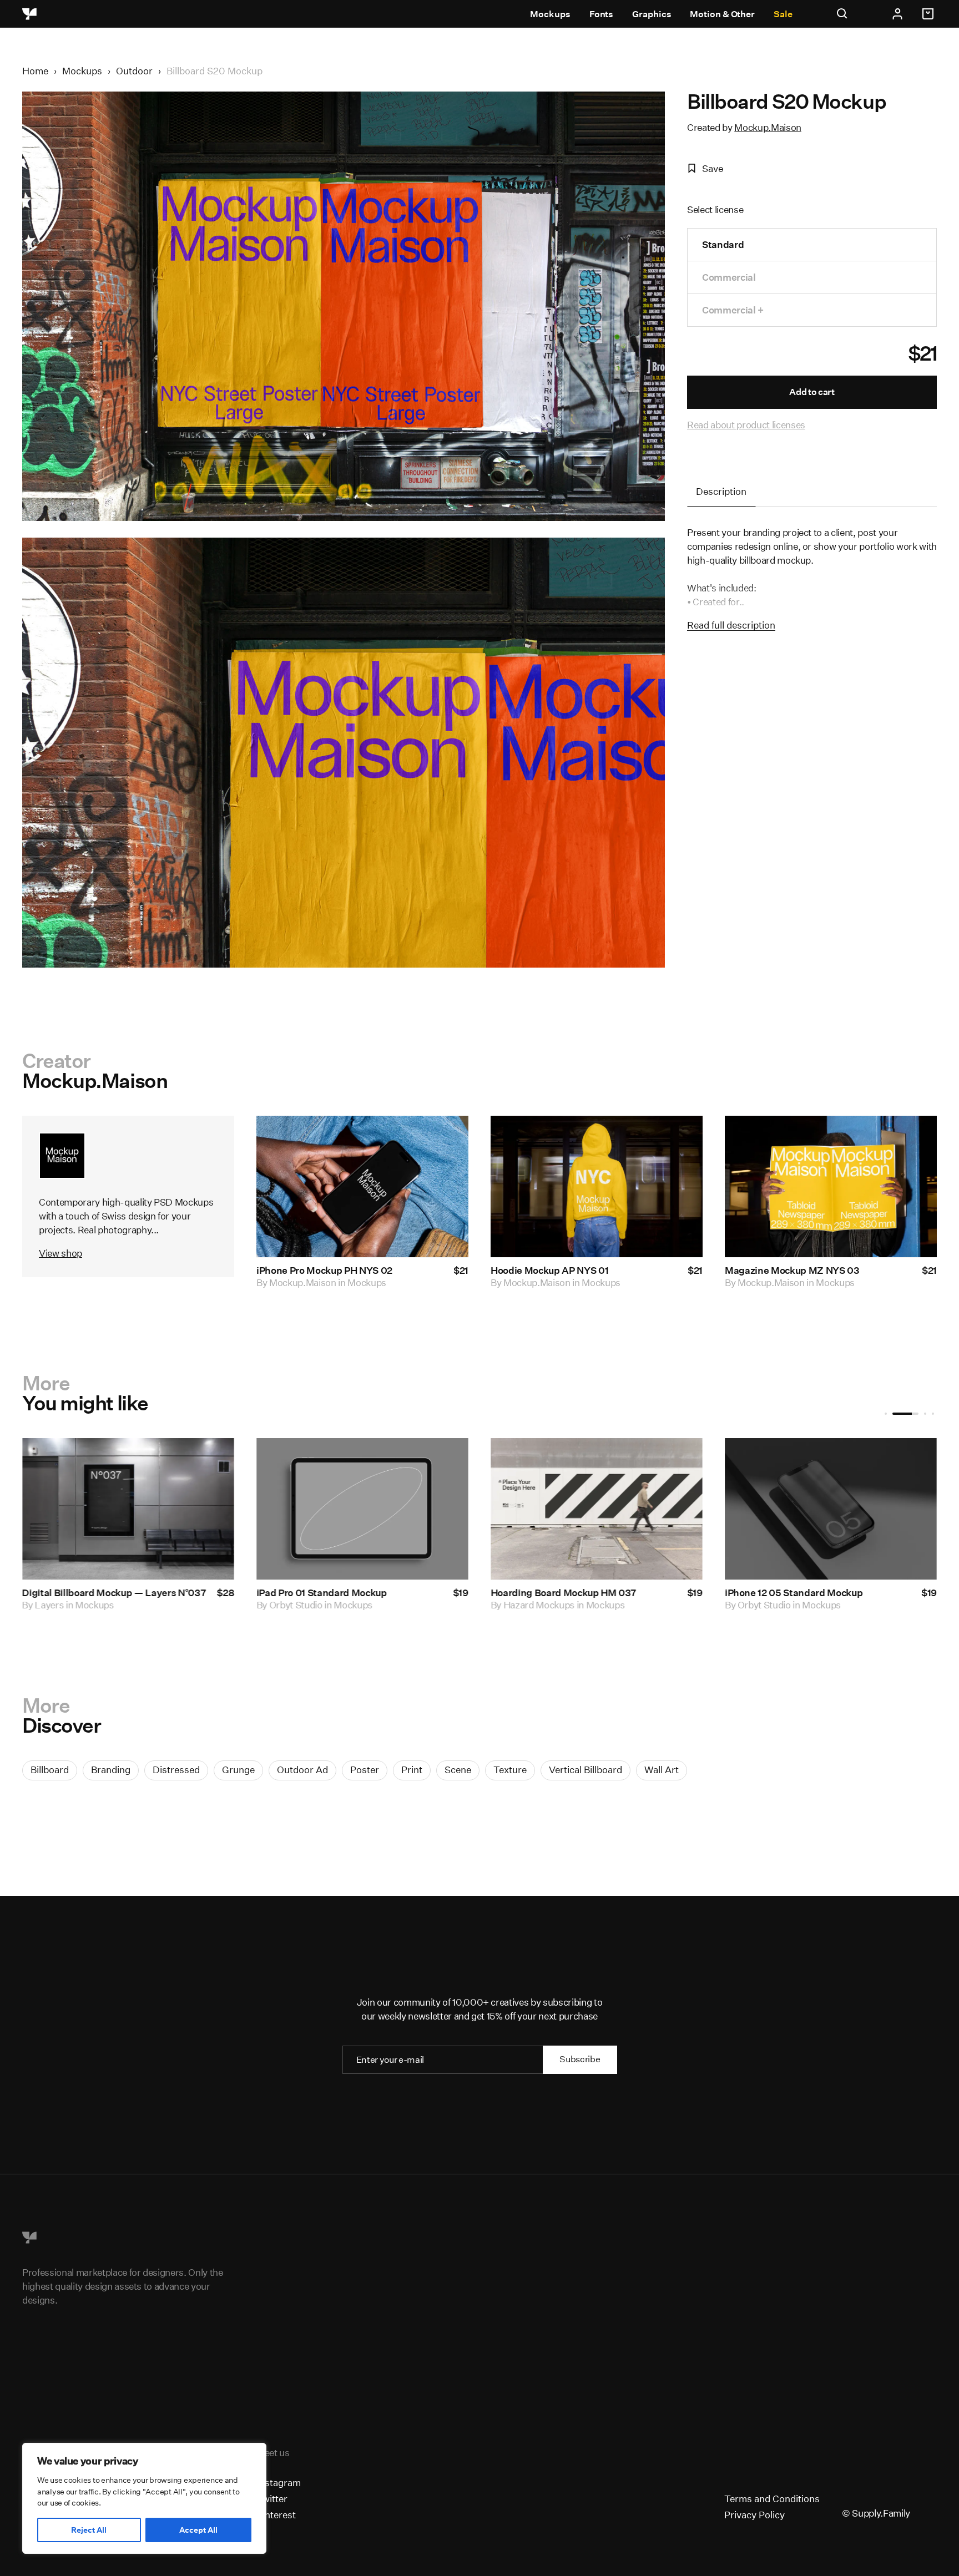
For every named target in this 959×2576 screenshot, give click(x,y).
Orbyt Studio (62, 1605)
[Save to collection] (445, 1139)
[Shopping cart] (930, 14)
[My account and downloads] (897, 14)
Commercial (729, 277)
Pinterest (276, 2515)
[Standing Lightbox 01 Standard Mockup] (128, 1509)
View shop (60, 1253)
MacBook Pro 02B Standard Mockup (805, 1593)
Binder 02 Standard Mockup (319, 1593)
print (412, 1770)
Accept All (198, 2530)
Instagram (279, 2483)
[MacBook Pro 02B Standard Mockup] (831, 1509)
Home (35, 71)
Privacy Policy (754, 2515)
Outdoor (134, 71)
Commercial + (733, 310)
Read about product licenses (746, 425)
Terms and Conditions (772, 2499)
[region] (144, 2498)
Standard (723, 244)
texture (510, 1770)
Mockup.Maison (768, 127)
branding (111, 1770)
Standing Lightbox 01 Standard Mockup (111, 1593)
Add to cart (812, 392)
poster (365, 1770)
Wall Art (662, 1770)
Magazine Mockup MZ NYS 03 (792, 1270)
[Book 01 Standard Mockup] (597, 1509)
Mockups (550, 14)
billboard (50, 1770)
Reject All (89, 2530)
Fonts (602, 14)
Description (721, 491)
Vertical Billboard (586, 1770)
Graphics (652, 14)
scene (458, 1770)
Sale (783, 14)
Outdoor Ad (302, 1770)
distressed (176, 1770)
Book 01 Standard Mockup (549, 1593)
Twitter (272, 2499)
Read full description (731, 625)
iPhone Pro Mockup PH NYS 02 (324, 1270)
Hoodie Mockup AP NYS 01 (549, 1270)
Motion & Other (722, 14)
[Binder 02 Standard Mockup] (362, 1509)
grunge (238, 1770)
